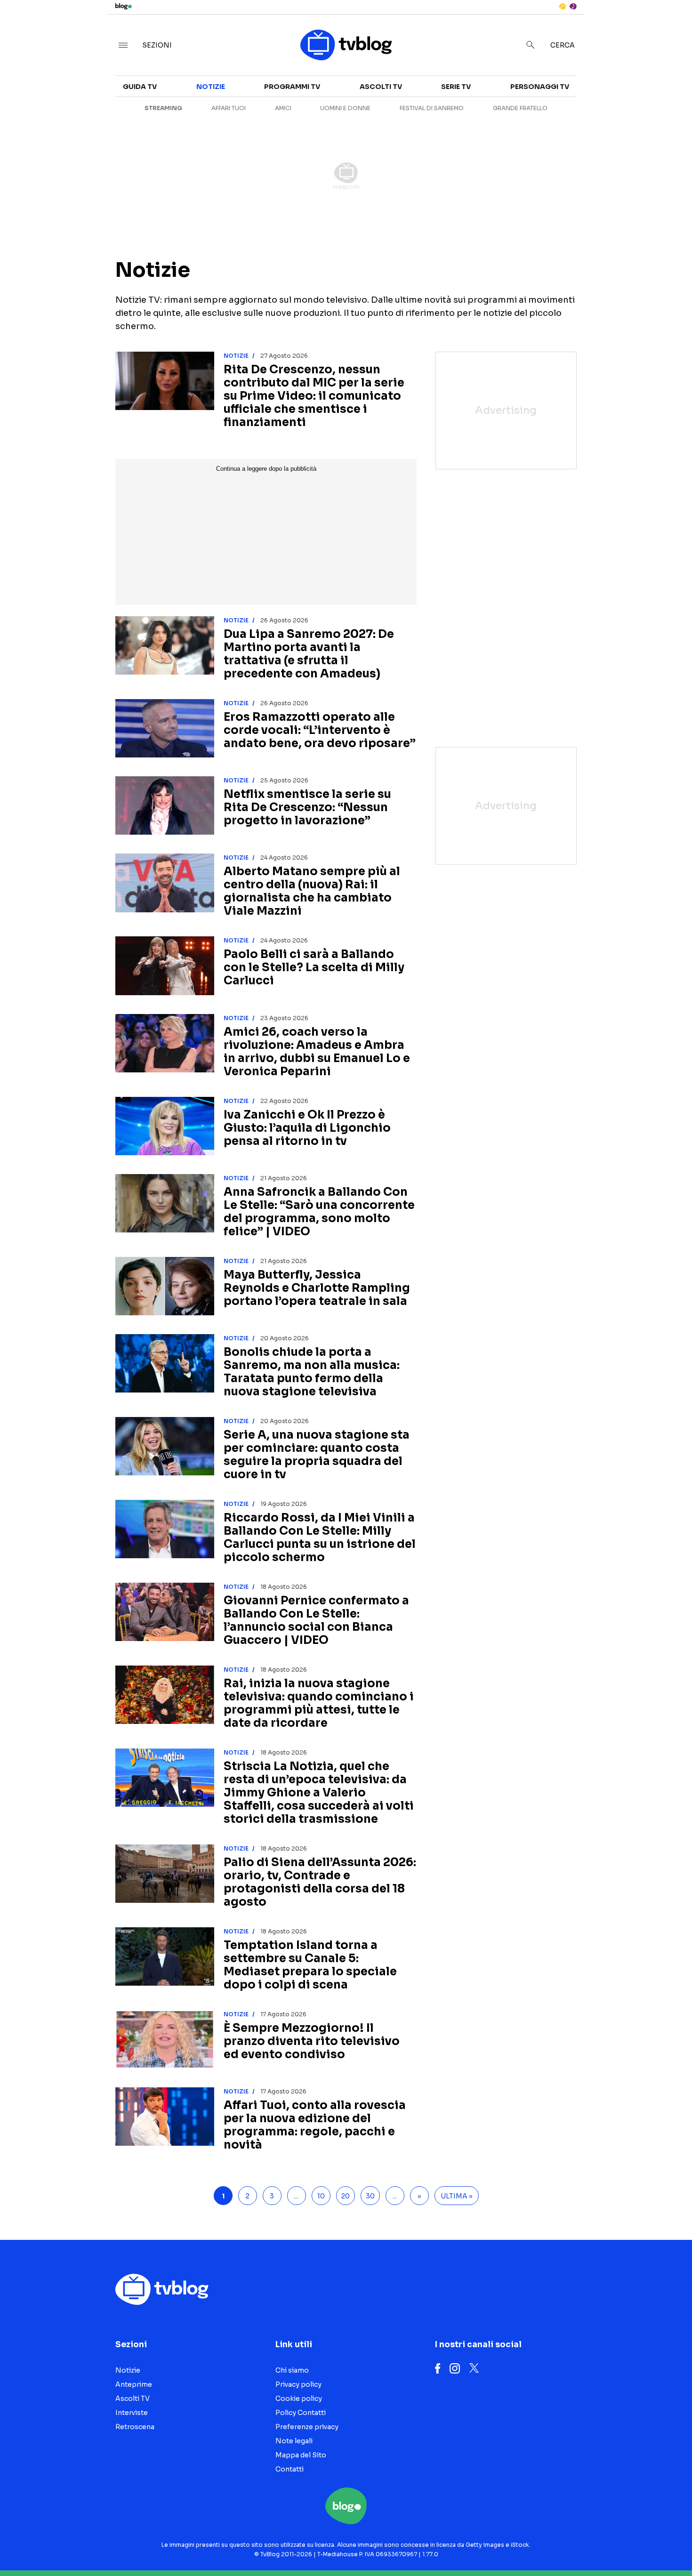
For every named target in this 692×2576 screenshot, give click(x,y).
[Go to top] (595, 2545)
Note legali (294, 2441)
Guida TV (140, 87)
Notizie (211, 87)
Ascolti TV (381, 87)
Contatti (290, 2469)
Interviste (602, 92)
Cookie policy (299, 2399)
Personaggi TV (540, 87)
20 (346, 2196)
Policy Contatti (301, 2413)
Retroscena (135, 2427)
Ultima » (457, 2196)
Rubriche (600, 109)
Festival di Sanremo (432, 108)
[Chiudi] (670, 27)
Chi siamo (292, 2370)
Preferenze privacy (307, 2427)
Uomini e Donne (345, 108)
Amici (283, 108)
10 (321, 2196)
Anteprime (134, 2384)
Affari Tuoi (229, 108)
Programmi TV (292, 87)
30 (370, 2196)
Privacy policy (298, 2384)
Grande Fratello (520, 108)
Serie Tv (456, 87)
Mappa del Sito (301, 2455)
